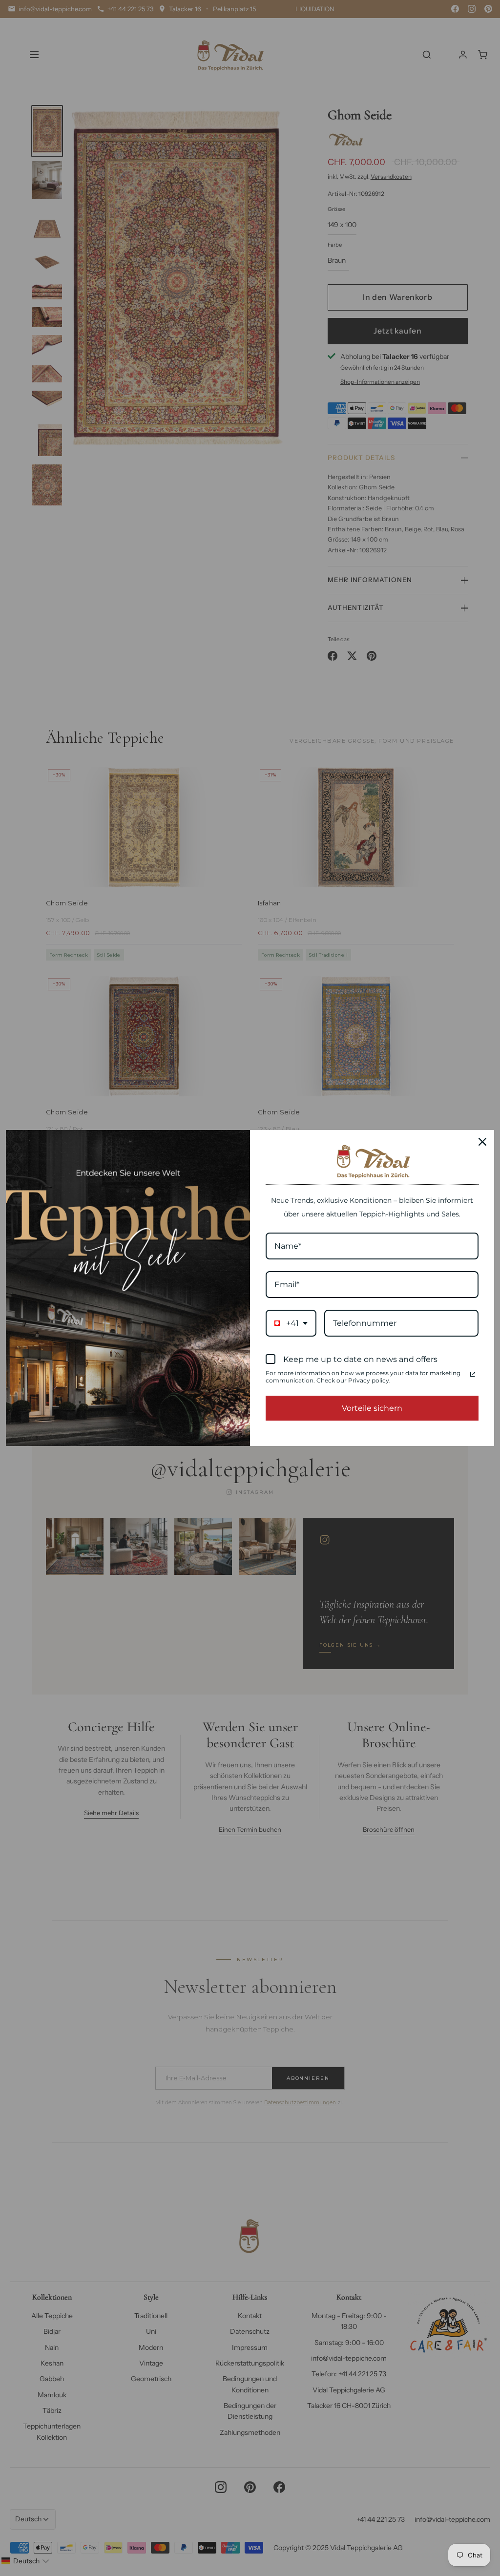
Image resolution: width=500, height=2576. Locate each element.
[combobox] (291, 1323)
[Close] (482, 1142)
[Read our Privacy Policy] (473, 1374)
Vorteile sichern (372, 1408)
